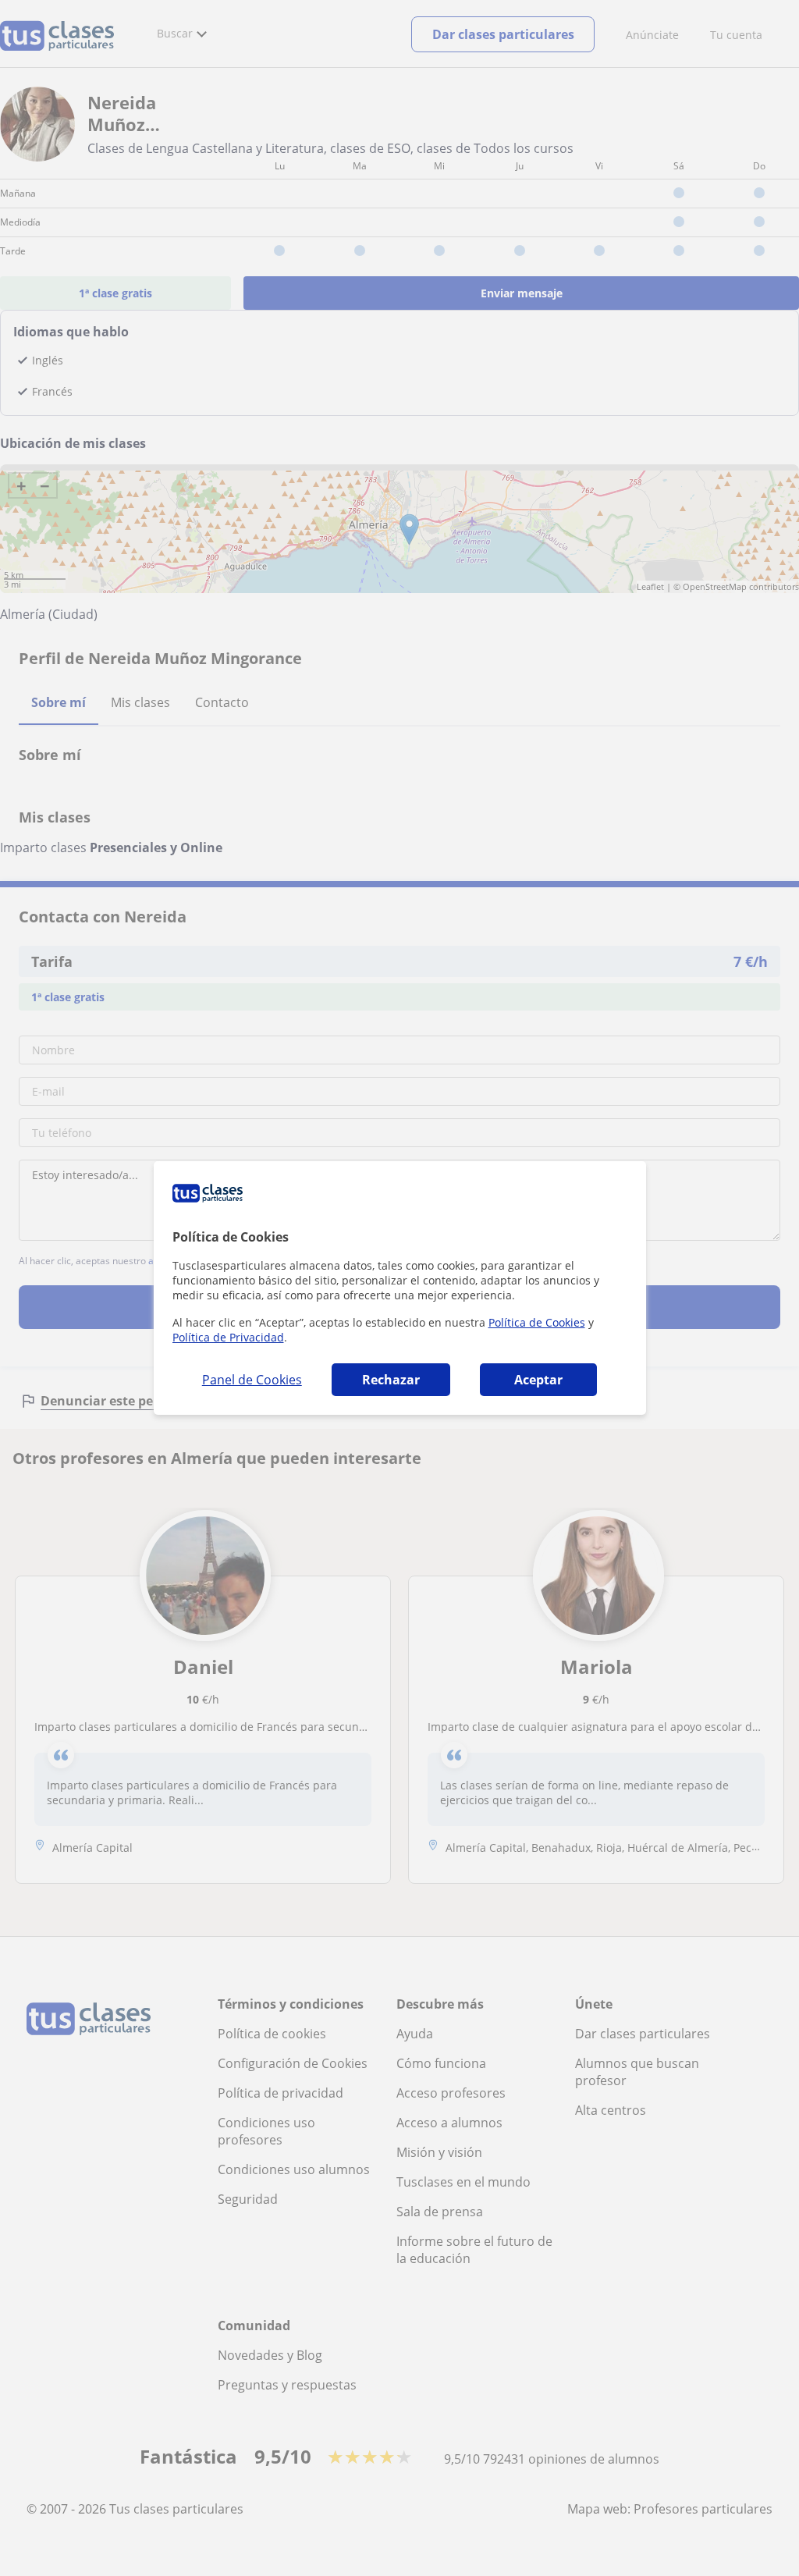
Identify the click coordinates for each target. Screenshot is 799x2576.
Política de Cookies (537, 1322)
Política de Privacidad (228, 1337)
